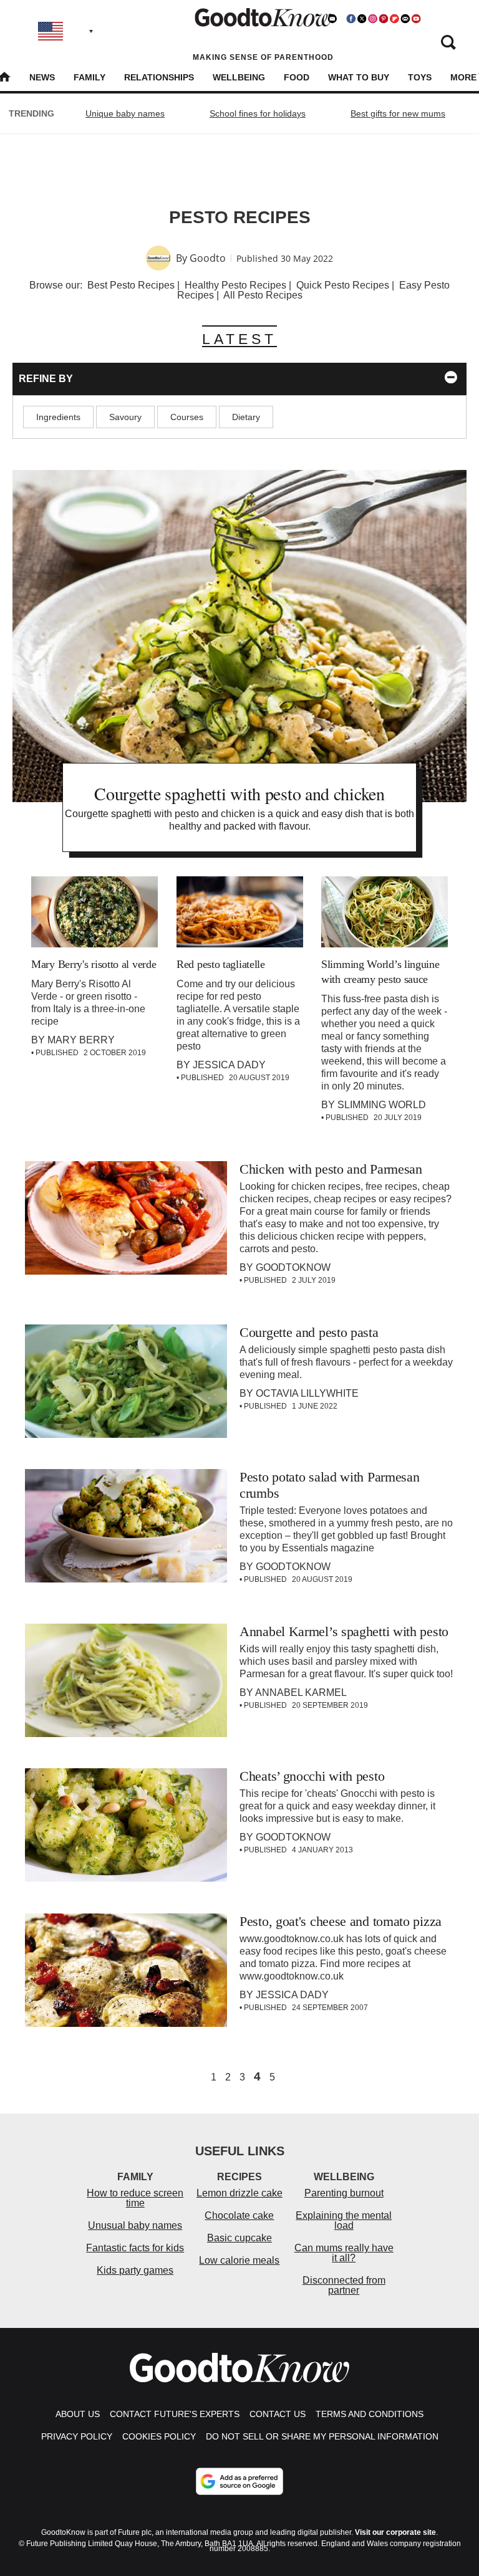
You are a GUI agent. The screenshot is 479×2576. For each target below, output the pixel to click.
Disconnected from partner (344, 2285)
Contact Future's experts (175, 2414)
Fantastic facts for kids (135, 2248)
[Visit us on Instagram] (372, 19)
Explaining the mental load (344, 2220)
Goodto (208, 258)
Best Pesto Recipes (131, 285)
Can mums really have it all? (344, 2253)
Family (90, 77)
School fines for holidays (258, 113)
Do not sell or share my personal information (322, 2436)
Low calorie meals (239, 2260)
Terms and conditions (370, 2414)
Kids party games (135, 2270)
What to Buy (359, 77)
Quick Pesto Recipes (343, 285)
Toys (420, 77)
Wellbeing (239, 77)
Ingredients (58, 417)
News (42, 77)
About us (78, 2414)
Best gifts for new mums (398, 113)
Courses (187, 417)
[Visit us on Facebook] (351, 19)
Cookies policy (159, 2436)
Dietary (246, 417)
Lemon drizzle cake (239, 2193)
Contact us (278, 2414)
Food (297, 77)
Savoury (125, 417)
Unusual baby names (135, 2225)
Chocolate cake (239, 2215)
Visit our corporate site (395, 2532)
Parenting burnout (344, 2193)
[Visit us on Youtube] (416, 19)
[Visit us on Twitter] (362, 19)
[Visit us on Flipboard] (394, 19)
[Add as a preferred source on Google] (239, 2481)
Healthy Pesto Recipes (235, 285)
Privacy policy (77, 2436)
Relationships (159, 77)
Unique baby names (125, 113)
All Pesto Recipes (263, 295)
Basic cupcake (239, 2238)
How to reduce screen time (135, 2198)
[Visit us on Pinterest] (384, 19)
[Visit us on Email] (405, 19)
